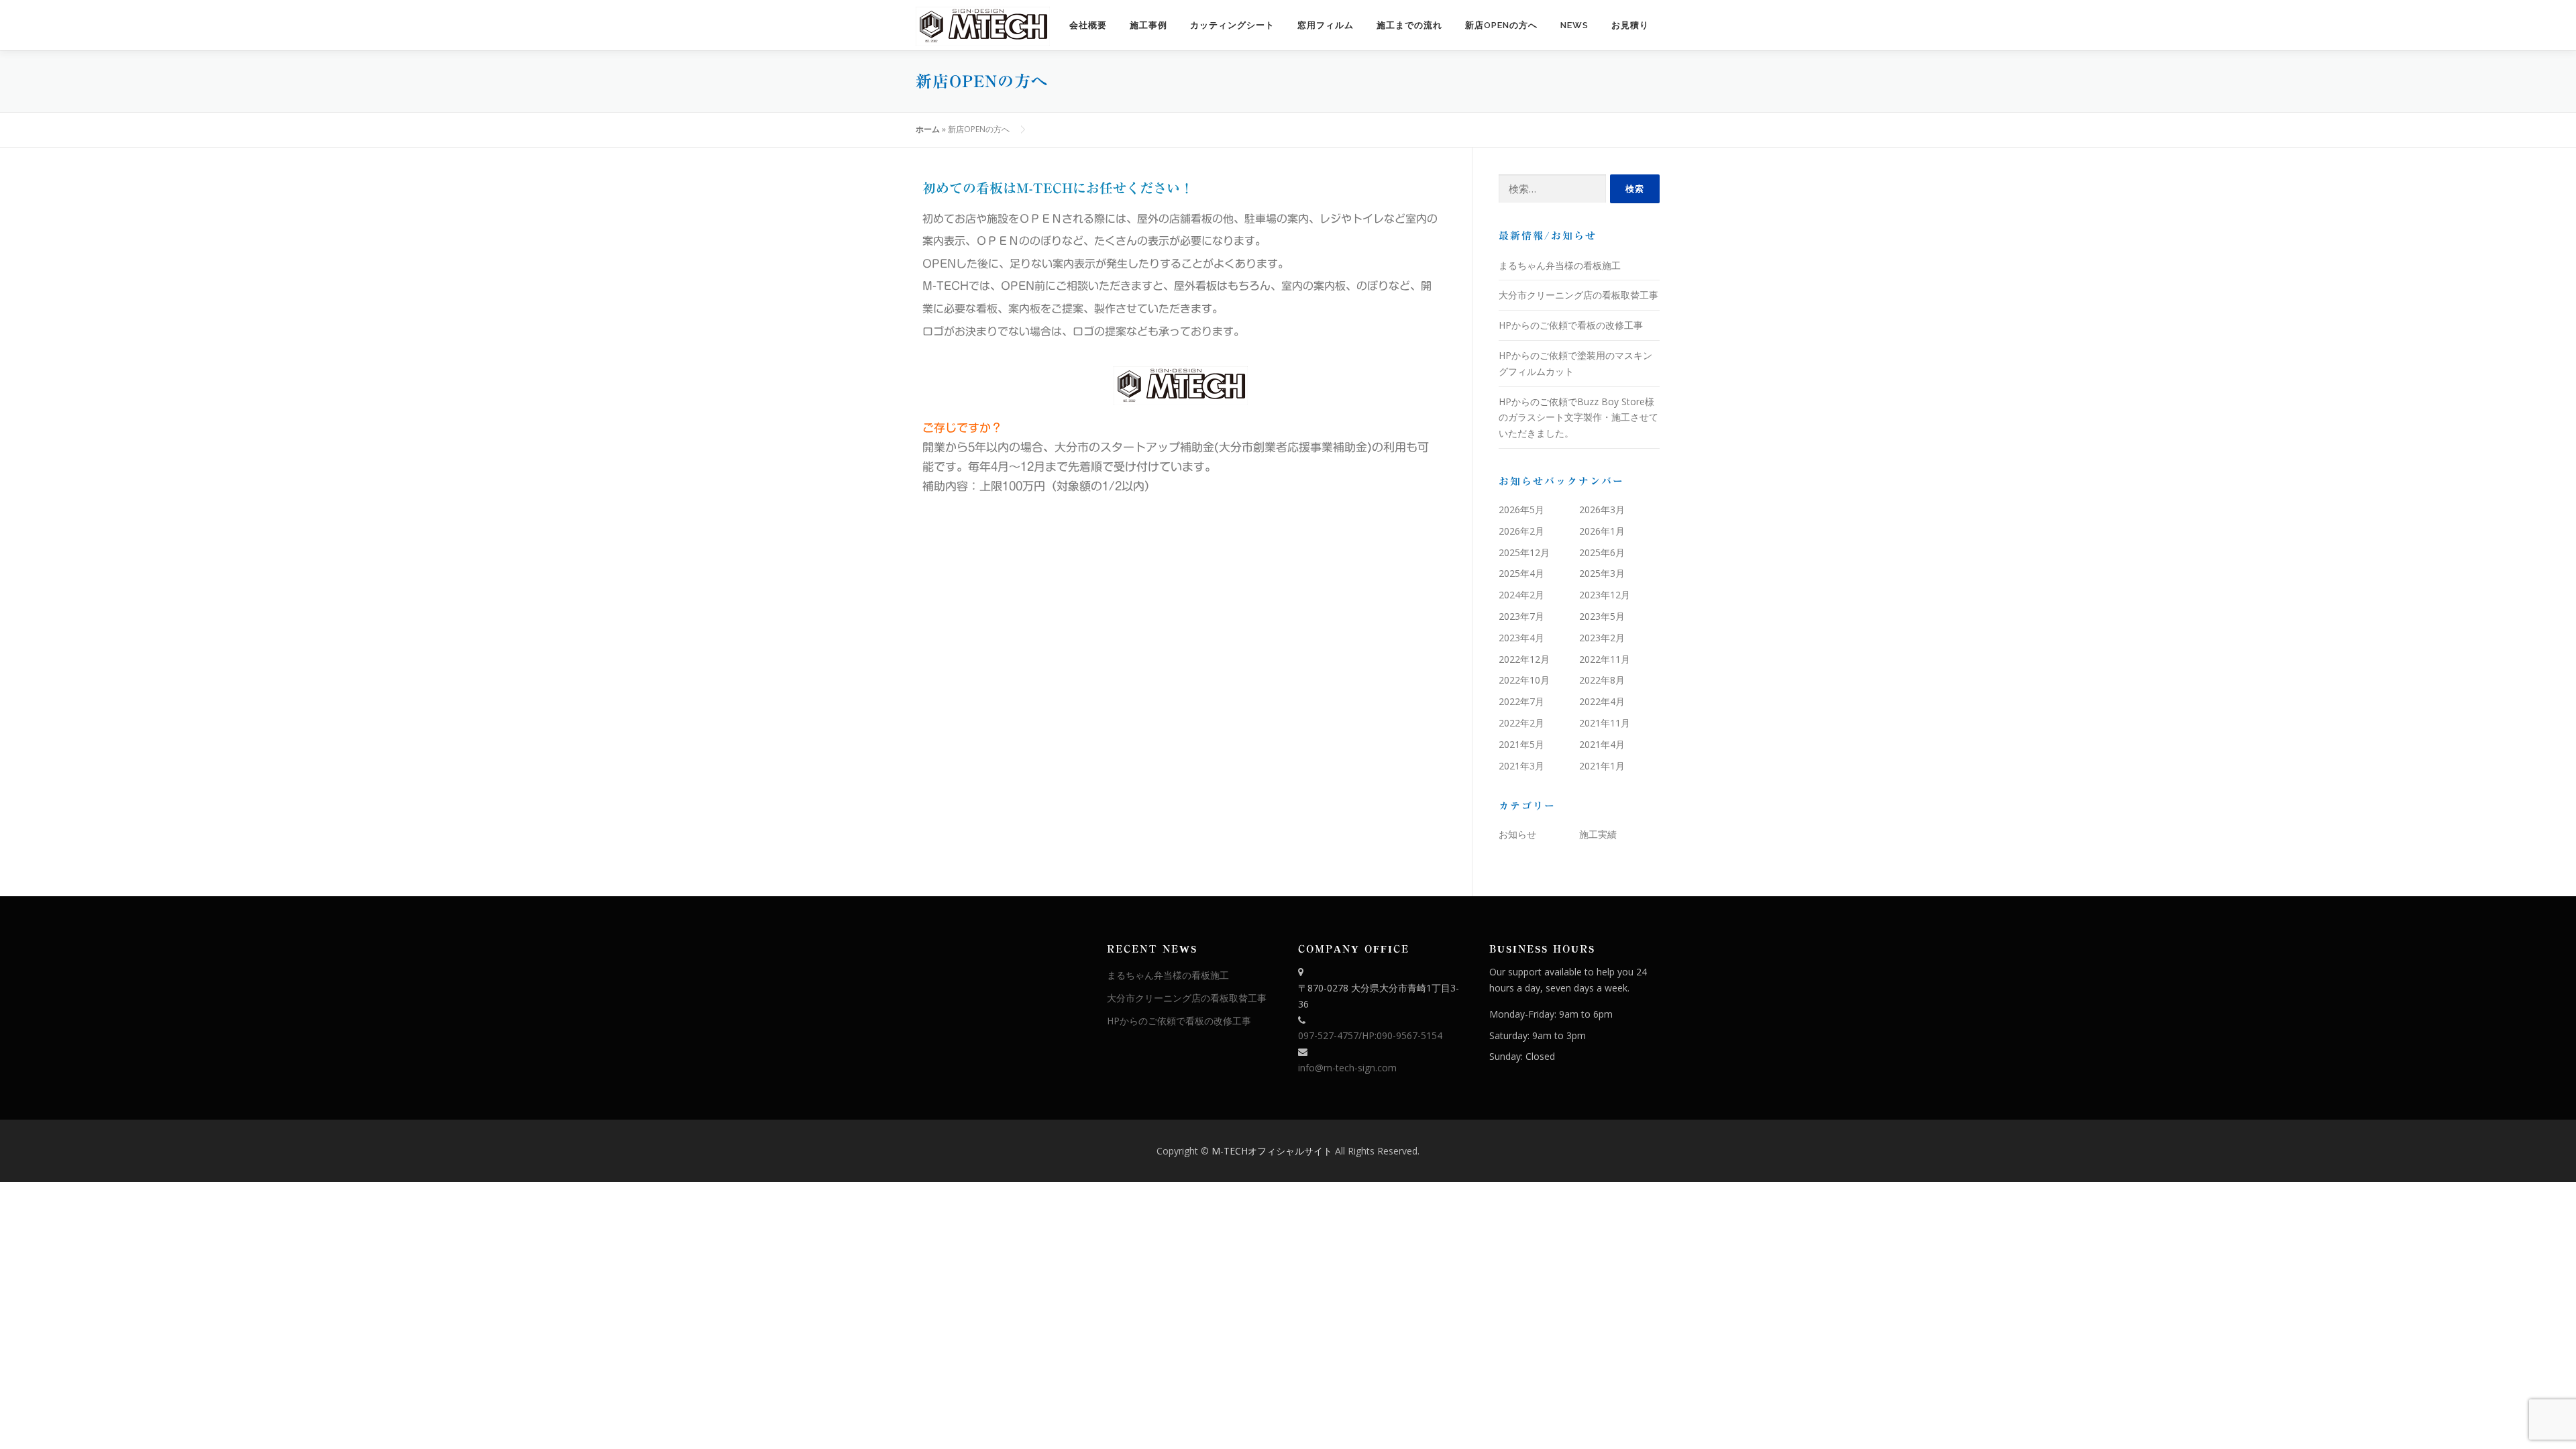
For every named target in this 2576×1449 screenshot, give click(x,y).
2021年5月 (1521, 744)
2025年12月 (1524, 552)
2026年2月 (1521, 531)
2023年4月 (1521, 638)
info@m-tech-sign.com (1347, 1068)
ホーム (928, 129)
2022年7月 (1521, 701)
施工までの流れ (1409, 25)
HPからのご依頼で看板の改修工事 (1571, 325)
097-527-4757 (1328, 1035)
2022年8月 (1602, 680)
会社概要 (1088, 25)
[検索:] (1552, 189)
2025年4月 (1521, 573)
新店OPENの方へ (1501, 25)
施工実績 (1598, 834)
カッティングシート (1232, 25)
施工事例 (1148, 25)
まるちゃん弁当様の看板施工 (1560, 265)
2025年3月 (1602, 573)
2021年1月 (1602, 766)
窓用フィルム (1326, 25)
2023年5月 (1602, 616)
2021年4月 (1602, 744)
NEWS (1574, 25)
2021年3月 (1521, 766)
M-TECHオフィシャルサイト (1273, 1151)
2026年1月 (1602, 531)
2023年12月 (1605, 595)
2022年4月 (1602, 701)
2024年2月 (1521, 595)
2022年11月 (1605, 659)
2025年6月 (1602, 552)
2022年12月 (1524, 659)
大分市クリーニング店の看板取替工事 (1578, 295)
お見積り (1630, 25)
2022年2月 (1521, 723)
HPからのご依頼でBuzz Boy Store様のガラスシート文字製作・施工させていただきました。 (1578, 418)
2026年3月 (1602, 509)
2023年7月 (1521, 616)
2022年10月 (1524, 680)
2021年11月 (1605, 723)
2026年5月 (1521, 509)
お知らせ (1517, 834)
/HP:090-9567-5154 (1400, 1035)
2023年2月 (1602, 638)
